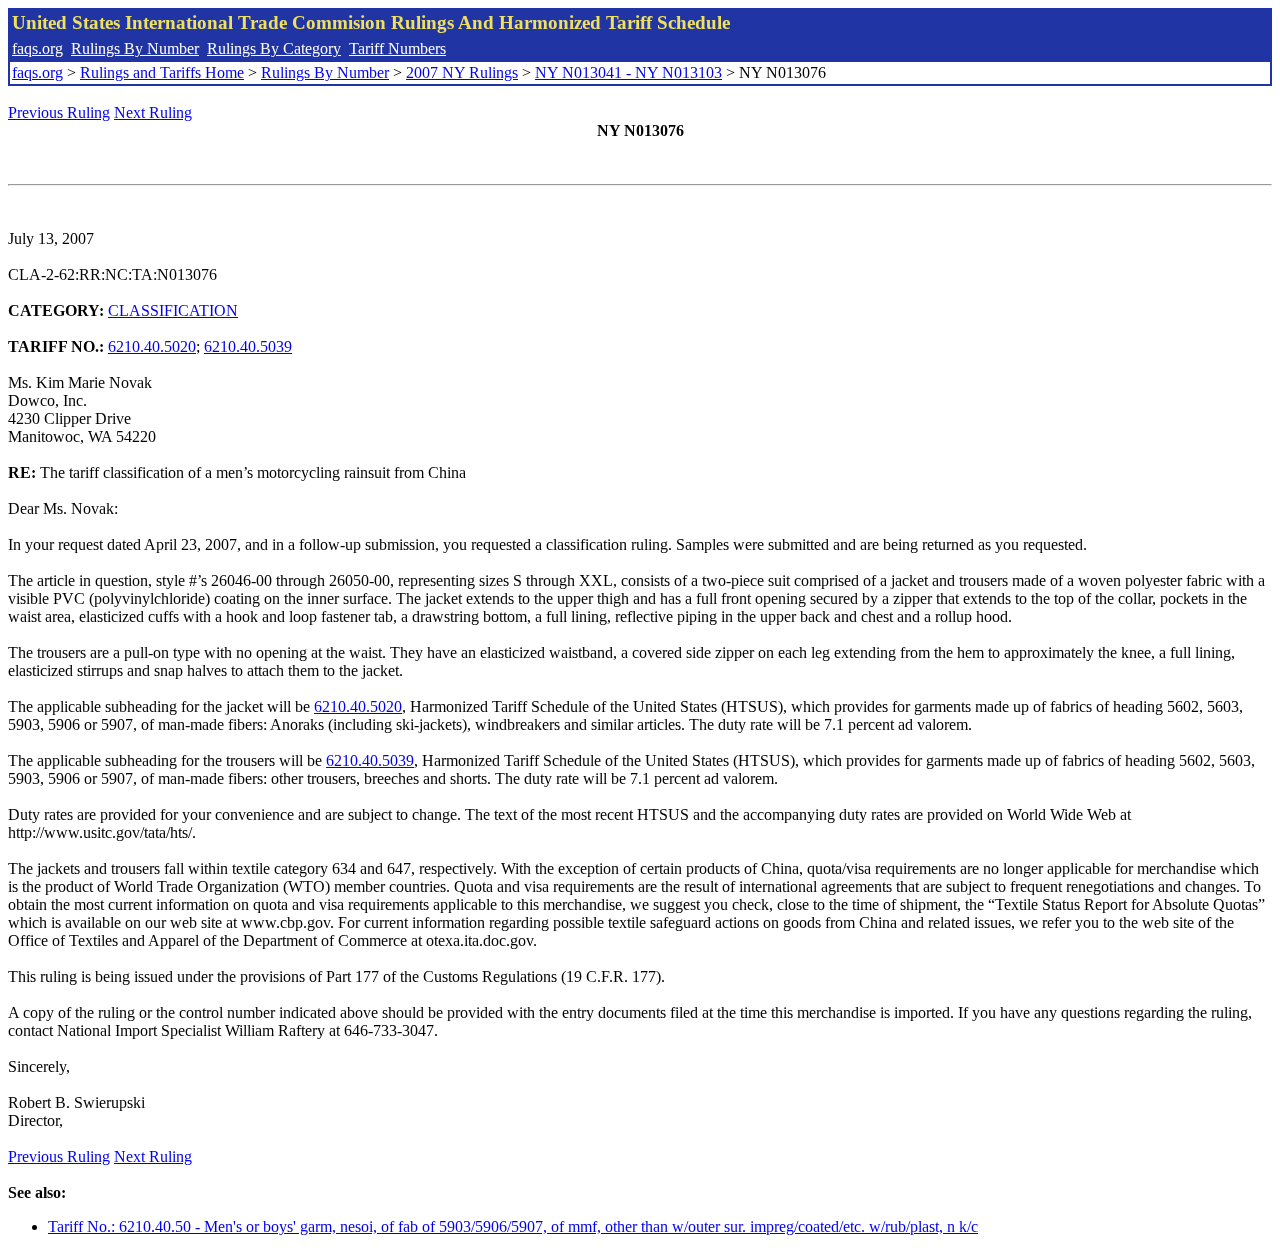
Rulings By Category (274, 48)
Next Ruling (153, 112)
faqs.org (37, 48)
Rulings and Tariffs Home (162, 72)
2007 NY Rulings (462, 72)
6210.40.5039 (248, 346)
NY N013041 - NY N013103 (628, 72)
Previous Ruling (59, 112)
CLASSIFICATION (173, 310)
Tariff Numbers (397, 48)
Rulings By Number (135, 48)
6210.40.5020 (152, 346)
